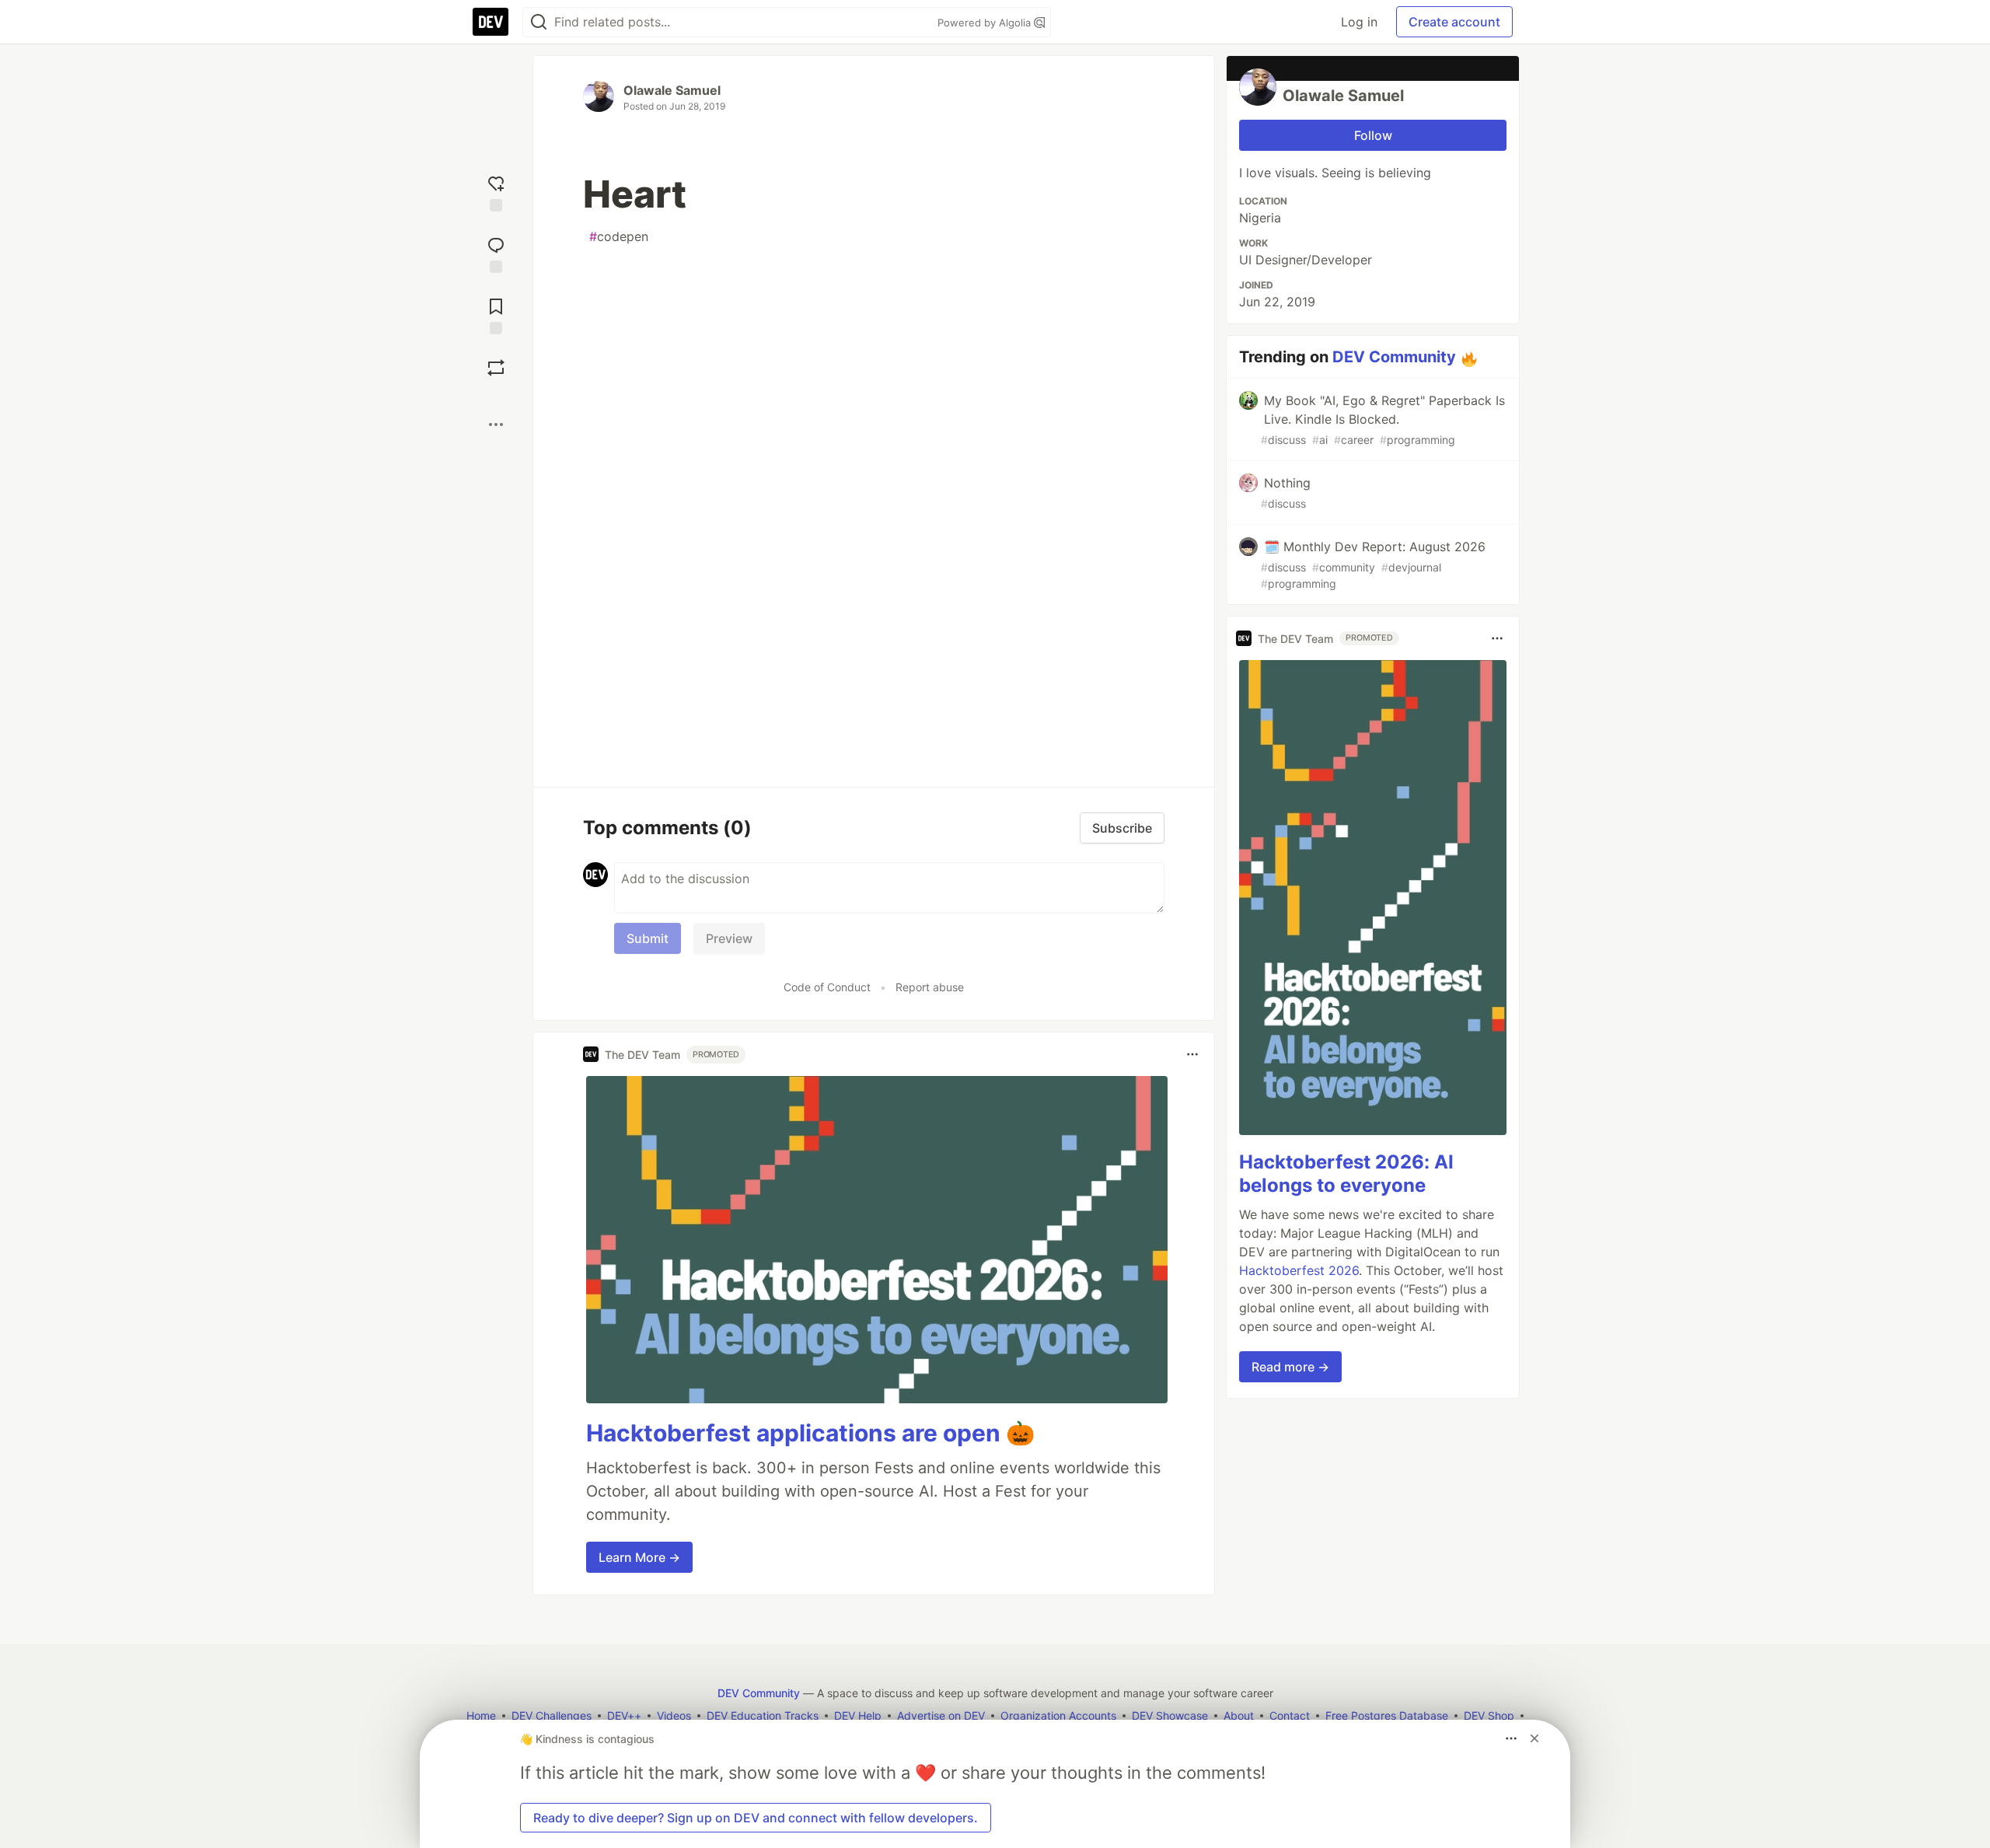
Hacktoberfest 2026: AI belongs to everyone (1346, 1174)
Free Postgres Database (1387, 1715)
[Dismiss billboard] (1534, 1738)
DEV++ (624, 1715)
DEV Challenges (552, 1715)
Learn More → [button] (639, 1557)
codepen (619, 236)
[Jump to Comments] (496, 253)
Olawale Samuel (672, 90)
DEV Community (1394, 357)
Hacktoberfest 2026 (1299, 1270)
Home (481, 1715)
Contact (1290, 1715)
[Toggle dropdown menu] (1192, 1054)
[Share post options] (496, 424)
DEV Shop (1489, 1715)
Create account (1454, 22)
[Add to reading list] (496, 314)
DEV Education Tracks (763, 1715)
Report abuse (930, 987)
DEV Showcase (1170, 1715)
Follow (1373, 135)
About (1239, 1715)
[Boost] (496, 368)
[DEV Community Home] (491, 22)
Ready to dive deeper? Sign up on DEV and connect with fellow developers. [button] (756, 1818)
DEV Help (858, 1715)
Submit (648, 938)
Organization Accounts (1058, 1715)
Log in (1359, 22)
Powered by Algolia (986, 23)
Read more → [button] (1290, 1367)
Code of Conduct (827, 987)
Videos (674, 1715)
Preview (729, 938)
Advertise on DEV (941, 1715)
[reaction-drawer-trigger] (496, 192)
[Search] (539, 22)
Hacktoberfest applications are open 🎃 (810, 1433)
